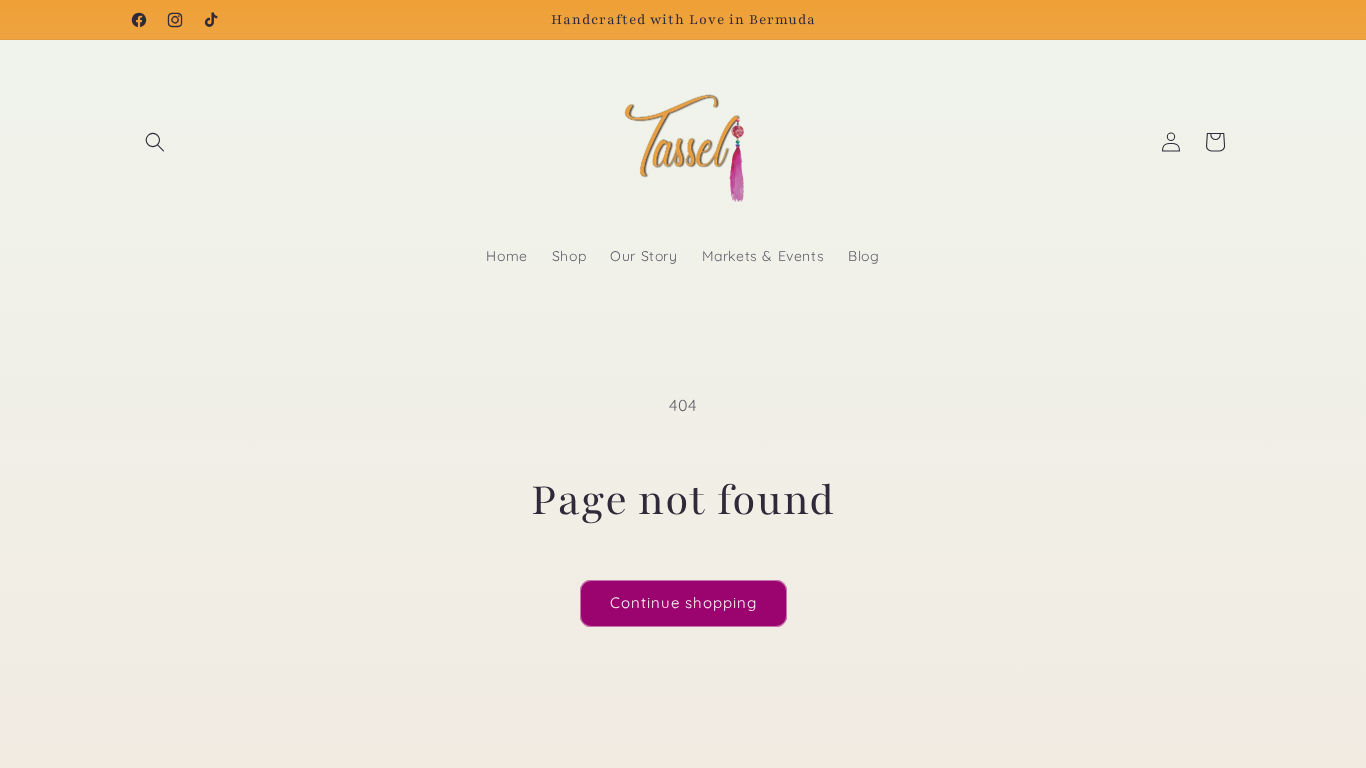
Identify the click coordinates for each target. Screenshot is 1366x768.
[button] (155, 142)
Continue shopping (683, 602)
